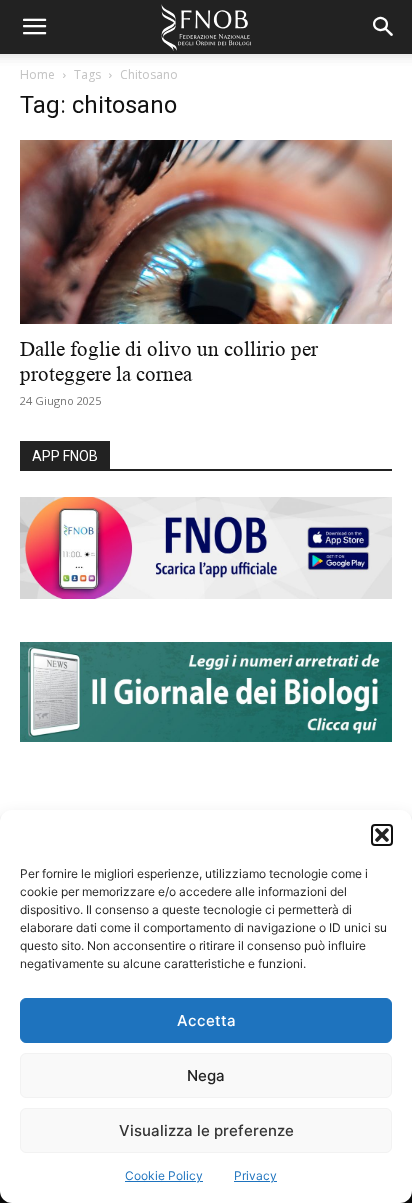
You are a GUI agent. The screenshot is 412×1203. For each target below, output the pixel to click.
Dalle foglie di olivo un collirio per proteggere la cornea (169, 361)
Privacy (255, 1175)
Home (37, 74)
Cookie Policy (164, 1175)
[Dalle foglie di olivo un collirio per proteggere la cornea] (206, 232)
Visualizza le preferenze (206, 1130)
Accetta (206, 1020)
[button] (382, 835)
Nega (206, 1075)
